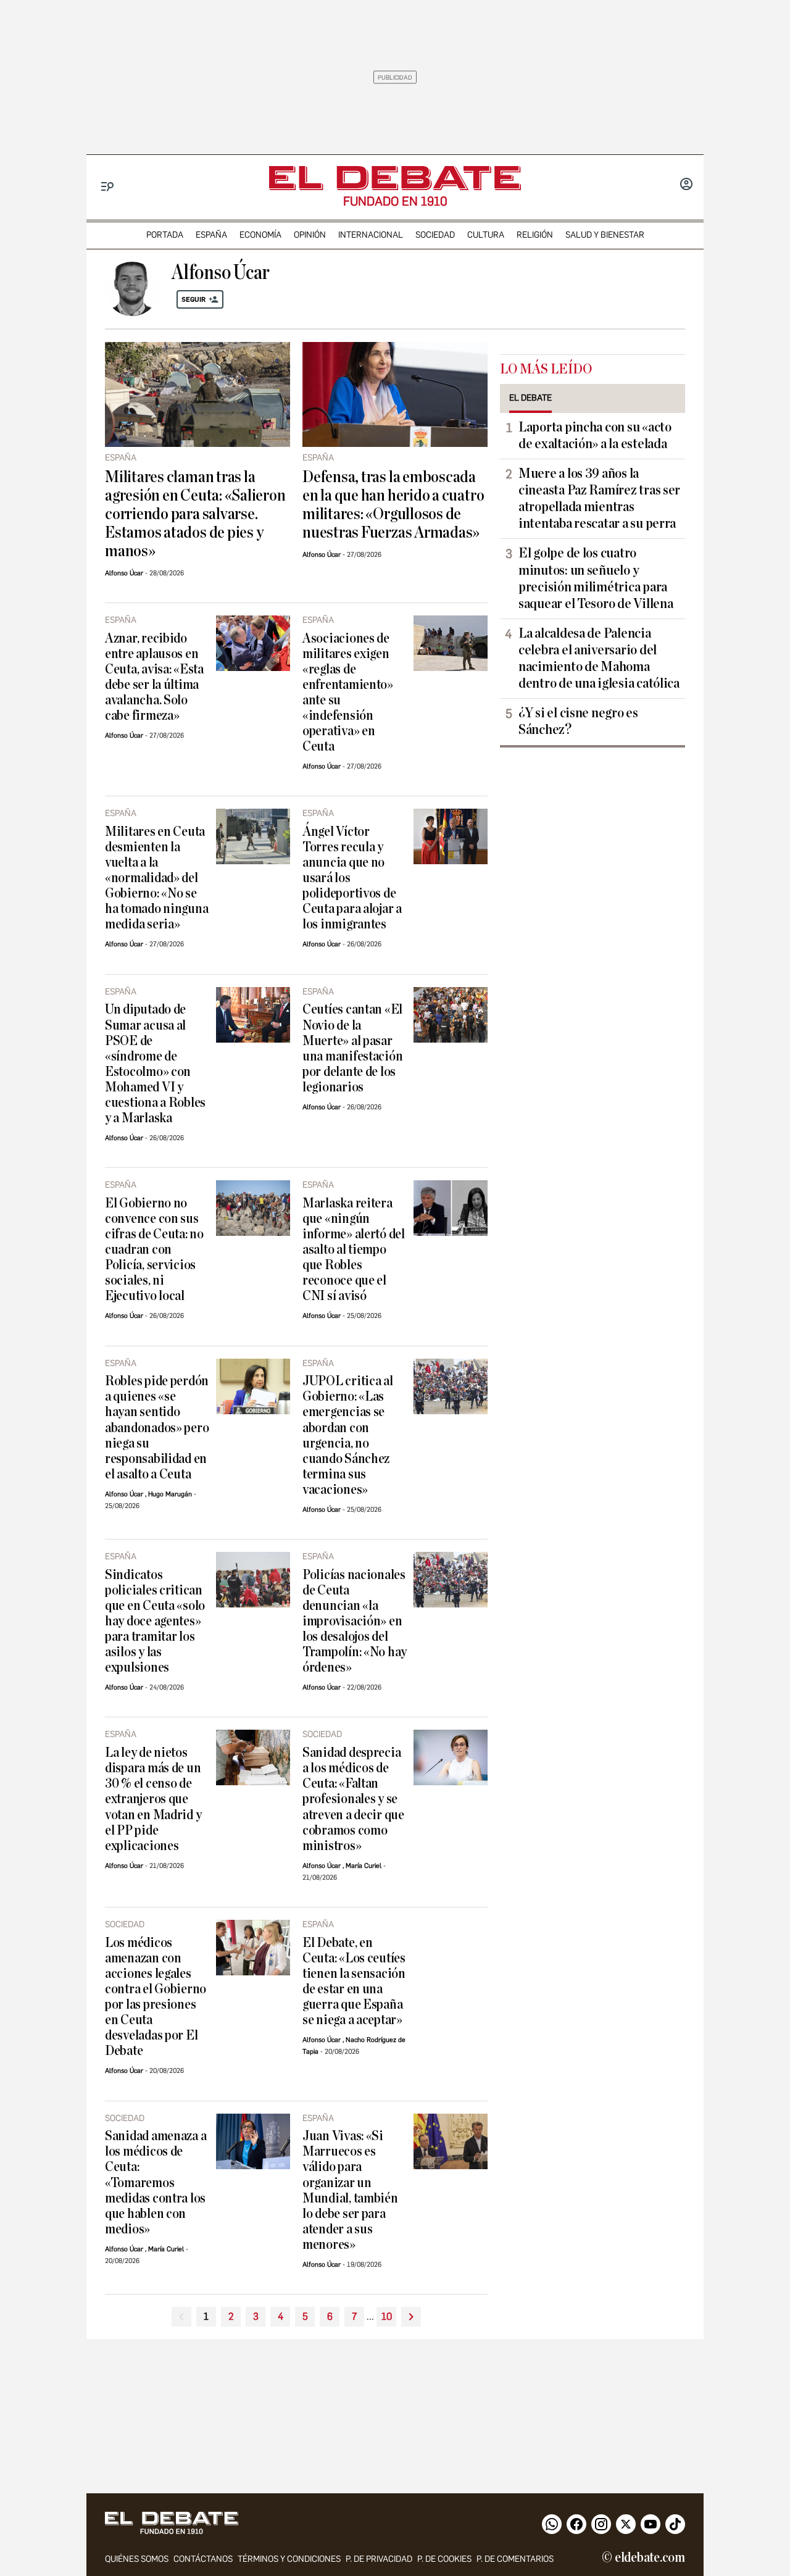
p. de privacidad (379, 2559)
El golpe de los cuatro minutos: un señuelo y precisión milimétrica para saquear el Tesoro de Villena (596, 578)
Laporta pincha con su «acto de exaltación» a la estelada (595, 436)
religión (535, 235)
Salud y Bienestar (605, 235)
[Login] (686, 185)
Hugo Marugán (170, 1494)
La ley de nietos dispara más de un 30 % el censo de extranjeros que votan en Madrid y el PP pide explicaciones (153, 1799)
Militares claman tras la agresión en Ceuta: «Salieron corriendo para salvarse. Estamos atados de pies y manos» (195, 514)
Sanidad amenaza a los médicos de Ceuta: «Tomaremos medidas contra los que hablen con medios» (156, 2182)
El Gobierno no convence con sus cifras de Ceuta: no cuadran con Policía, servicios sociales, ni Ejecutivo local (154, 1250)
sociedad (435, 235)
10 (387, 2316)
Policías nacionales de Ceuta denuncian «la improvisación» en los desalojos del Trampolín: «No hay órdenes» (355, 1621)
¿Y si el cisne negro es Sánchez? (578, 721)
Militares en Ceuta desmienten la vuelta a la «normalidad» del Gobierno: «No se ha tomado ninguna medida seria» (156, 878)
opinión (310, 235)
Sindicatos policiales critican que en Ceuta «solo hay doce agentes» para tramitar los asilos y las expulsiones (155, 1621)
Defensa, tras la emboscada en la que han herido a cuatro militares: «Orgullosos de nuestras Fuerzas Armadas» (393, 505)
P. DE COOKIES (444, 2559)
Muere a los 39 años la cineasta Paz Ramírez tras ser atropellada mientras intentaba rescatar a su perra (599, 498)
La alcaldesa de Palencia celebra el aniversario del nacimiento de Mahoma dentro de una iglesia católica (599, 658)
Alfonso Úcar (124, 573)
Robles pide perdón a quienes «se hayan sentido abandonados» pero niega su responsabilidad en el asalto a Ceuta (157, 1428)
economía (260, 235)
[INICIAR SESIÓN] (686, 185)
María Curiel (364, 1866)
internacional (371, 235)
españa (211, 235)
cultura (486, 235)
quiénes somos (137, 2559)
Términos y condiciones (289, 2559)
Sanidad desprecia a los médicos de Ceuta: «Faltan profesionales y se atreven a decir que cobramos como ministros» (353, 1799)
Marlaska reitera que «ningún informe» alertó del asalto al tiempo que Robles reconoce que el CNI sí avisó (354, 1250)
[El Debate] (395, 178)
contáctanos (203, 2559)
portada (165, 235)
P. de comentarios (515, 2559)
